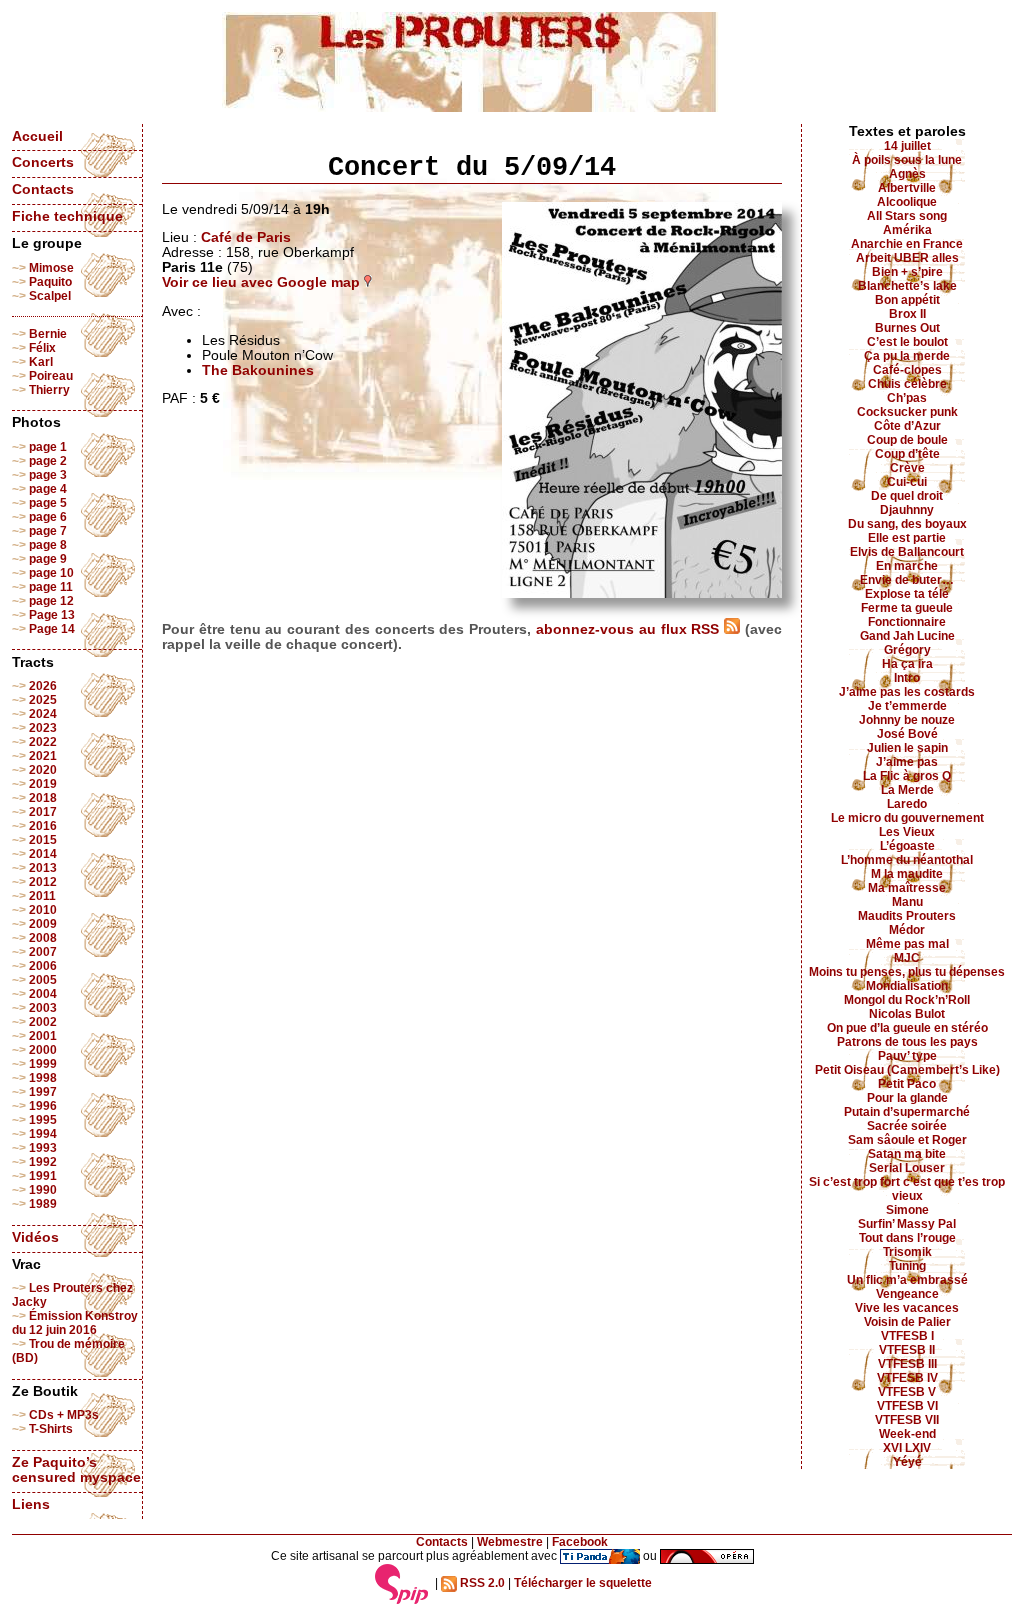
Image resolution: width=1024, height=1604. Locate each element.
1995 (43, 1120)
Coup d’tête (907, 454)
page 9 (48, 559)
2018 (43, 798)
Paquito (50, 282)
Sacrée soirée (907, 1126)
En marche (907, 566)
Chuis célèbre (907, 384)
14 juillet (907, 146)
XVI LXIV (907, 1448)
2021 (43, 756)
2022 (43, 742)
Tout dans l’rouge (907, 1238)
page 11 (51, 587)
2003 (43, 1008)
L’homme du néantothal (907, 860)
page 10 (51, 573)
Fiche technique (67, 216)
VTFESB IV (907, 1378)
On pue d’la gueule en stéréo (907, 1028)
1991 (43, 1176)
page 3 (48, 475)
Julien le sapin (907, 748)
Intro (907, 678)
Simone (907, 1210)
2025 (43, 700)
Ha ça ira (907, 664)
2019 (43, 784)
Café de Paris (246, 237)
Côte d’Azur (907, 426)
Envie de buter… (907, 580)
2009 (43, 924)
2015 (43, 840)
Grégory (907, 650)
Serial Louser (907, 1168)
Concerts (43, 162)
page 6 (48, 517)
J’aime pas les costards (907, 692)
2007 (43, 952)
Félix (42, 348)
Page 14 (52, 629)
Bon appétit (907, 300)
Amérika (907, 230)
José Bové (907, 734)
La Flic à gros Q (907, 776)
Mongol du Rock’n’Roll (907, 1000)
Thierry (49, 390)
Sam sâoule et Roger (907, 1140)
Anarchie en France (907, 244)
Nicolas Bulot (907, 1014)
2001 (43, 1036)
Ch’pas (907, 398)
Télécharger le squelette (583, 1583)
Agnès (907, 174)
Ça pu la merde (907, 356)
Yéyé (907, 1462)
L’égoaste (907, 846)
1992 (43, 1162)
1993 (43, 1148)
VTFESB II (907, 1350)
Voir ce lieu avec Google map (263, 282)
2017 (43, 812)
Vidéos (35, 1237)
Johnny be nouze (907, 720)
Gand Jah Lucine (907, 636)
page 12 (51, 601)
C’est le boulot (907, 342)
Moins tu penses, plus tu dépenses (907, 972)
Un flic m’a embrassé (907, 1280)
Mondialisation (907, 986)
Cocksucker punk (907, 412)
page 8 (48, 545)
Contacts (43, 189)
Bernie (48, 334)
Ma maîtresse (907, 888)
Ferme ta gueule (907, 608)
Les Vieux (907, 832)
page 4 (48, 489)
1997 (43, 1092)
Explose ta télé (907, 594)
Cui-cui (907, 482)
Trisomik (907, 1252)
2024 (43, 714)
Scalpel (50, 296)
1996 (43, 1106)
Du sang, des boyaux (907, 524)
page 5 (48, 503)
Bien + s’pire (907, 272)
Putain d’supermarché (907, 1112)
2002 (43, 1022)
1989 (43, 1204)
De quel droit (907, 496)
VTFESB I (907, 1336)
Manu (907, 902)
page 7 (48, 531)
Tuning (907, 1266)
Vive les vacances (907, 1308)
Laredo (907, 804)
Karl (41, 362)
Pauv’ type (907, 1056)
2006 (43, 966)
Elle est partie (907, 538)
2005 (43, 980)
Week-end (907, 1434)
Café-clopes (907, 370)
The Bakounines (258, 370)
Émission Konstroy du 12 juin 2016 (75, 1323)
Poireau (51, 376)
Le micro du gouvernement (907, 818)
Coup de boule (907, 440)
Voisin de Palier (907, 1322)
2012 (43, 882)
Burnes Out (907, 328)
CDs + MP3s (64, 1415)
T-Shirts (51, 1429)
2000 (43, 1050)
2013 (43, 868)
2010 (43, 910)
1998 (43, 1078)
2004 (43, 994)
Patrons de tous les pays (907, 1042)
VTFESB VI (907, 1406)
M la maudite (907, 874)
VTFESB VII (907, 1420)
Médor (907, 930)
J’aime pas (907, 762)
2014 (43, 854)
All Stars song (907, 216)
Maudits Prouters (907, 916)
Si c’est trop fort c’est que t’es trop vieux (907, 1189)
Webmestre (510, 1542)
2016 (43, 826)
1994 (43, 1134)
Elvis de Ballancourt (907, 552)
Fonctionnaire (907, 622)
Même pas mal (907, 944)
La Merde (907, 790)
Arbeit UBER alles (907, 258)
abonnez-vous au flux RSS (630, 629)
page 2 (48, 461)
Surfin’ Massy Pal (907, 1224)
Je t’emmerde (907, 706)
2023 (43, 728)
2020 (43, 770)
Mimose (51, 268)
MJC (907, 958)
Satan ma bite (907, 1154)
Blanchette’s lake (907, 286)
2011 (42, 896)
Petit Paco (907, 1084)
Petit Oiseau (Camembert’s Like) (907, 1070)
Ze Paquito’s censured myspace (76, 1470)
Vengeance (907, 1294)
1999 (43, 1064)
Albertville (907, 188)
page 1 (48, 447)
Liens (31, 1504)
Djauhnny (907, 510)
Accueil (37, 136)
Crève (907, 468)
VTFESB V (907, 1392)
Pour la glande (907, 1098)
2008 (43, 938)
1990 (43, 1190)
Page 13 (52, 615)
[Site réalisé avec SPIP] (402, 1583)
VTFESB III (907, 1364)
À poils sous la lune (907, 160)
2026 (43, 686)
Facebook (580, 1542)
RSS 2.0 (481, 1583)
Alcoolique (907, 202)
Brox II (907, 314)
